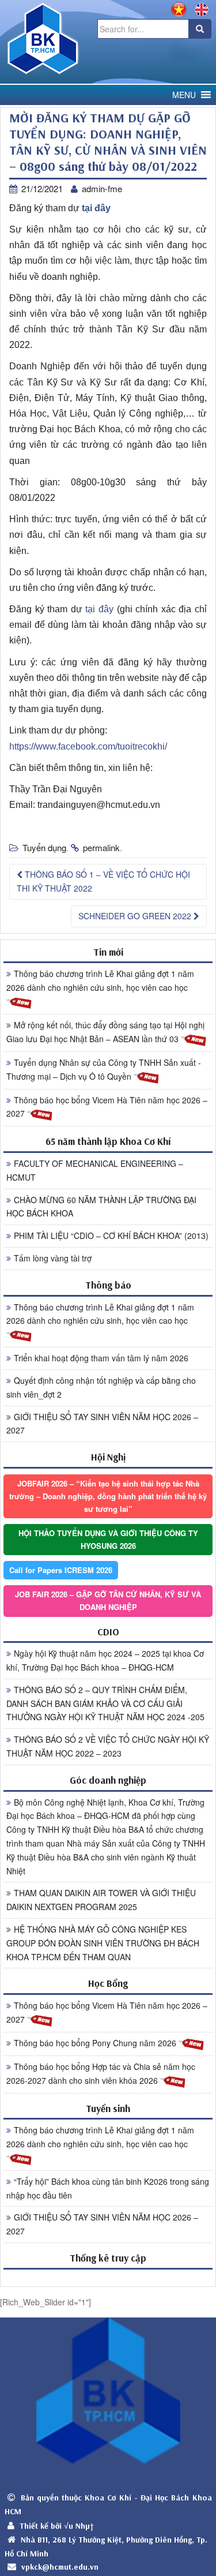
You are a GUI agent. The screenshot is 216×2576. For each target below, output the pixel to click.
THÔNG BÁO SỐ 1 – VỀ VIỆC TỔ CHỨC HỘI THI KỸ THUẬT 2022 (103, 881)
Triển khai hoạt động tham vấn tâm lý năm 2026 (101, 1358)
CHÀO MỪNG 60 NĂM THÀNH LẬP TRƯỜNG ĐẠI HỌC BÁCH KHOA (101, 1207)
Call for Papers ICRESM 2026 (61, 1570)
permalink (101, 847)
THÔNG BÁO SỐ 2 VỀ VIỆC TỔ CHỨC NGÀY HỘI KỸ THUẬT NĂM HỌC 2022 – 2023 (108, 1746)
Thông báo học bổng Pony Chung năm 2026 (96, 2043)
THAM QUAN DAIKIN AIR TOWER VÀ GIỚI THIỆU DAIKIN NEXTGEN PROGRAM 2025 (101, 1900)
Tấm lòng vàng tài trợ (53, 1258)
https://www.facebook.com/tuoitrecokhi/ (88, 746)
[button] (184, 95)
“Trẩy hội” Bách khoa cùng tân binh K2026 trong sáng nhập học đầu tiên (108, 2188)
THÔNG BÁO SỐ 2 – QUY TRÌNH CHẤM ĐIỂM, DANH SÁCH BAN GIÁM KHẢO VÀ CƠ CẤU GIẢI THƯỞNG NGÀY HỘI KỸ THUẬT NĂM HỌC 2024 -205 (105, 1703)
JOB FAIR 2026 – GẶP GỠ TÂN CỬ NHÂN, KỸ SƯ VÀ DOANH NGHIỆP (108, 1600)
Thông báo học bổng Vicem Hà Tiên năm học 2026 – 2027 (107, 1107)
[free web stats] (108, 2277)
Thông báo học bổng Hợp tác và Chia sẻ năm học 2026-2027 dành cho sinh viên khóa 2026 (101, 2073)
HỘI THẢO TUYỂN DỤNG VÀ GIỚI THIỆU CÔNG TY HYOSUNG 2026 (108, 1539)
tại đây (96, 208)
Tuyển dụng (44, 847)
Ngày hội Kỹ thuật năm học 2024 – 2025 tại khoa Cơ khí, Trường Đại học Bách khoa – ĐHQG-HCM (105, 1660)
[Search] (200, 29)
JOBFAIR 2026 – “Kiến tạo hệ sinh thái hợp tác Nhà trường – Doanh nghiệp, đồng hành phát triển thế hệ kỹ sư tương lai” (108, 1496)
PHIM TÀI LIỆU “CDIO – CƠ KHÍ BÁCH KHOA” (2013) (111, 1235)
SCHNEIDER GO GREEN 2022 (136, 916)
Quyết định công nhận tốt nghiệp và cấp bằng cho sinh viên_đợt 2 (101, 1387)
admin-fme (102, 188)
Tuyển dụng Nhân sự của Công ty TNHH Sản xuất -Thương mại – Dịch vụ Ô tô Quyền (104, 1069)
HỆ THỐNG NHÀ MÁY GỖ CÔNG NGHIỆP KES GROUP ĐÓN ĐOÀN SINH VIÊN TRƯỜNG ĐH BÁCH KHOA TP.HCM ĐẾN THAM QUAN (103, 1943)
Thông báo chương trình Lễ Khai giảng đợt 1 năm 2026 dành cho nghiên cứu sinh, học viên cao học (100, 980)
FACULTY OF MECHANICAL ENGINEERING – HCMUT (95, 1170)
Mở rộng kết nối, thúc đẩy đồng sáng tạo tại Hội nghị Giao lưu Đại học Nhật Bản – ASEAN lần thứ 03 (105, 1032)
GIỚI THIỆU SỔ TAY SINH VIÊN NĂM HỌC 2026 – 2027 (102, 1424)
